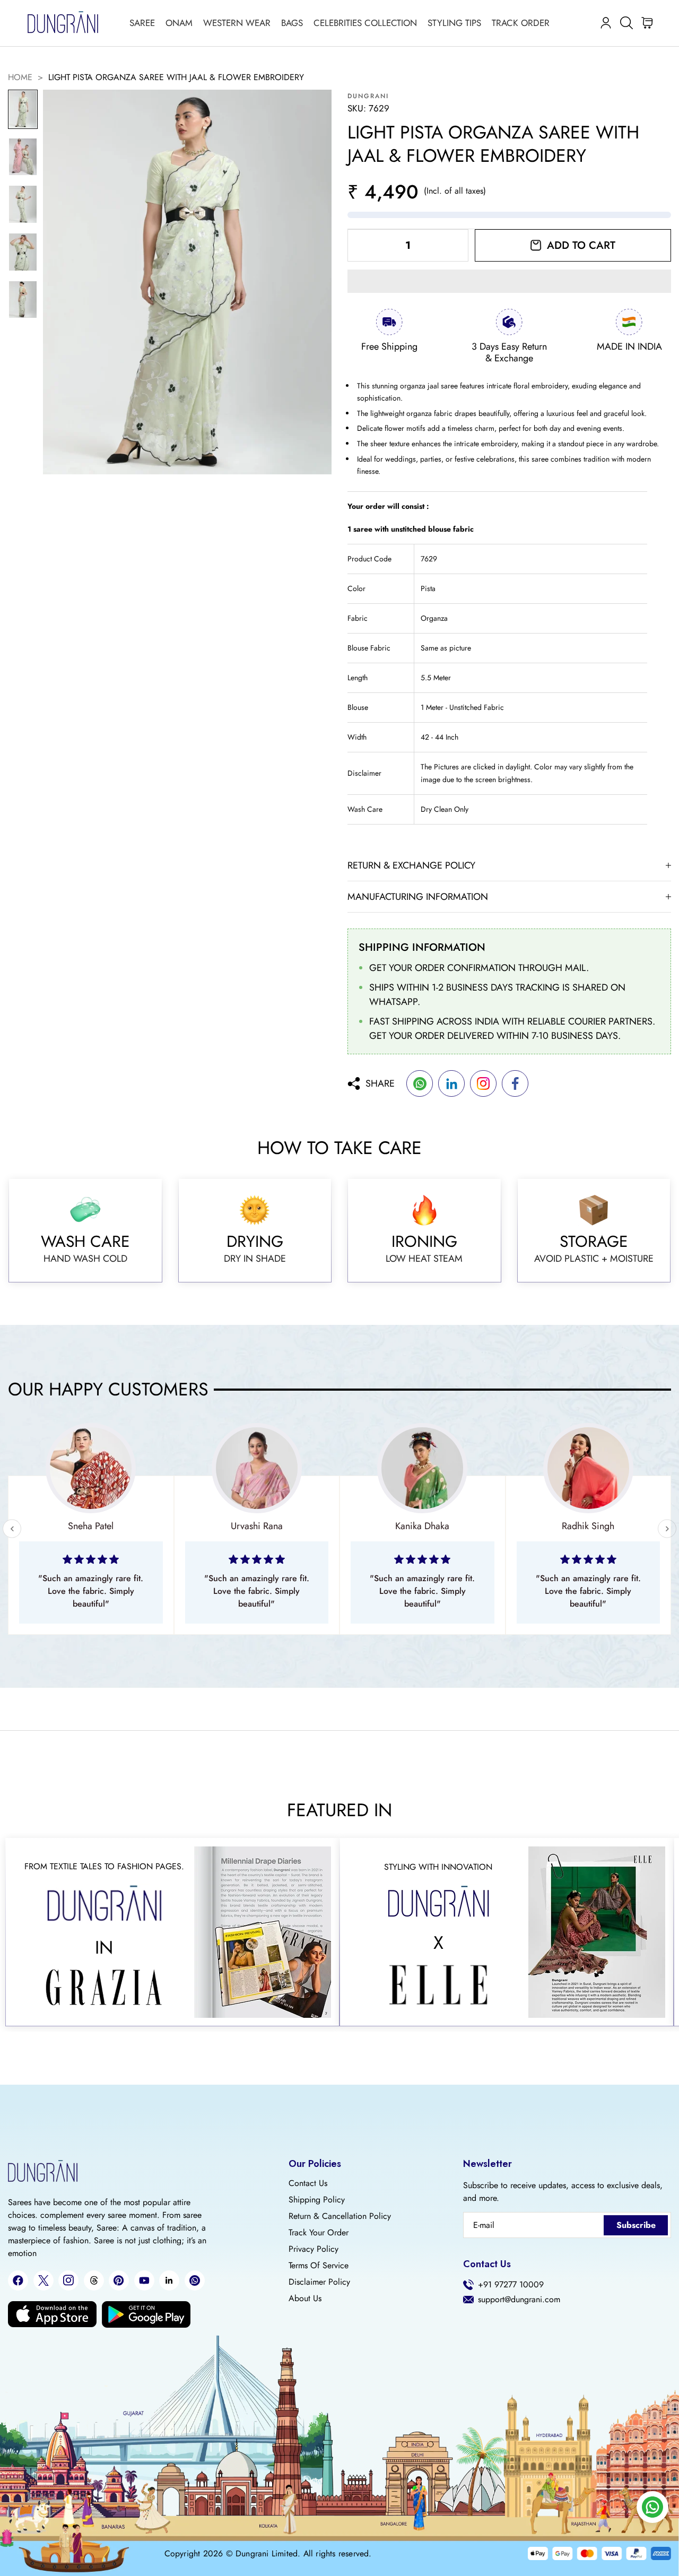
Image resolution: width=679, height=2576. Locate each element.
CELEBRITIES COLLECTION (365, 23)
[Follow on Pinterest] (119, 2280)
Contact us (308, 2183)
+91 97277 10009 (511, 2285)
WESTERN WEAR (237, 23)
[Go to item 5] (23, 300)
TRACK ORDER (521, 23)
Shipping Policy (317, 2200)
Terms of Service (319, 2266)
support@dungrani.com (519, 2300)
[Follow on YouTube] (144, 2280)
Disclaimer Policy (319, 2282)
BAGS (292, 23)
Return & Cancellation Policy (340, 2216)
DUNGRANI (368, 96)
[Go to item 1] (23, 109)
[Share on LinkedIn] (451, 1083)
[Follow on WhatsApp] (195, 2280)
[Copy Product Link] (483, 1083)
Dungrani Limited (267, 2554)
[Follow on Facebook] (18, 2280)
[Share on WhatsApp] (420, 1083)
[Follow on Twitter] (43, 2280)
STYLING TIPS (454, 23)
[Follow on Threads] (94, 2280)
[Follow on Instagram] (68, 2280)
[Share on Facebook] (515, 1083)
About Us (305, 2299)
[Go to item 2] (23, 157)
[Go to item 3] (23, 204)
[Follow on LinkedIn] (169, 2280)
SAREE (142, 23)
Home (20, 77)
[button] (509, 281)
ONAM (179, 23)
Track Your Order (319, 2233)
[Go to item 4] (23, 252)
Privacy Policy (314, 2249)
